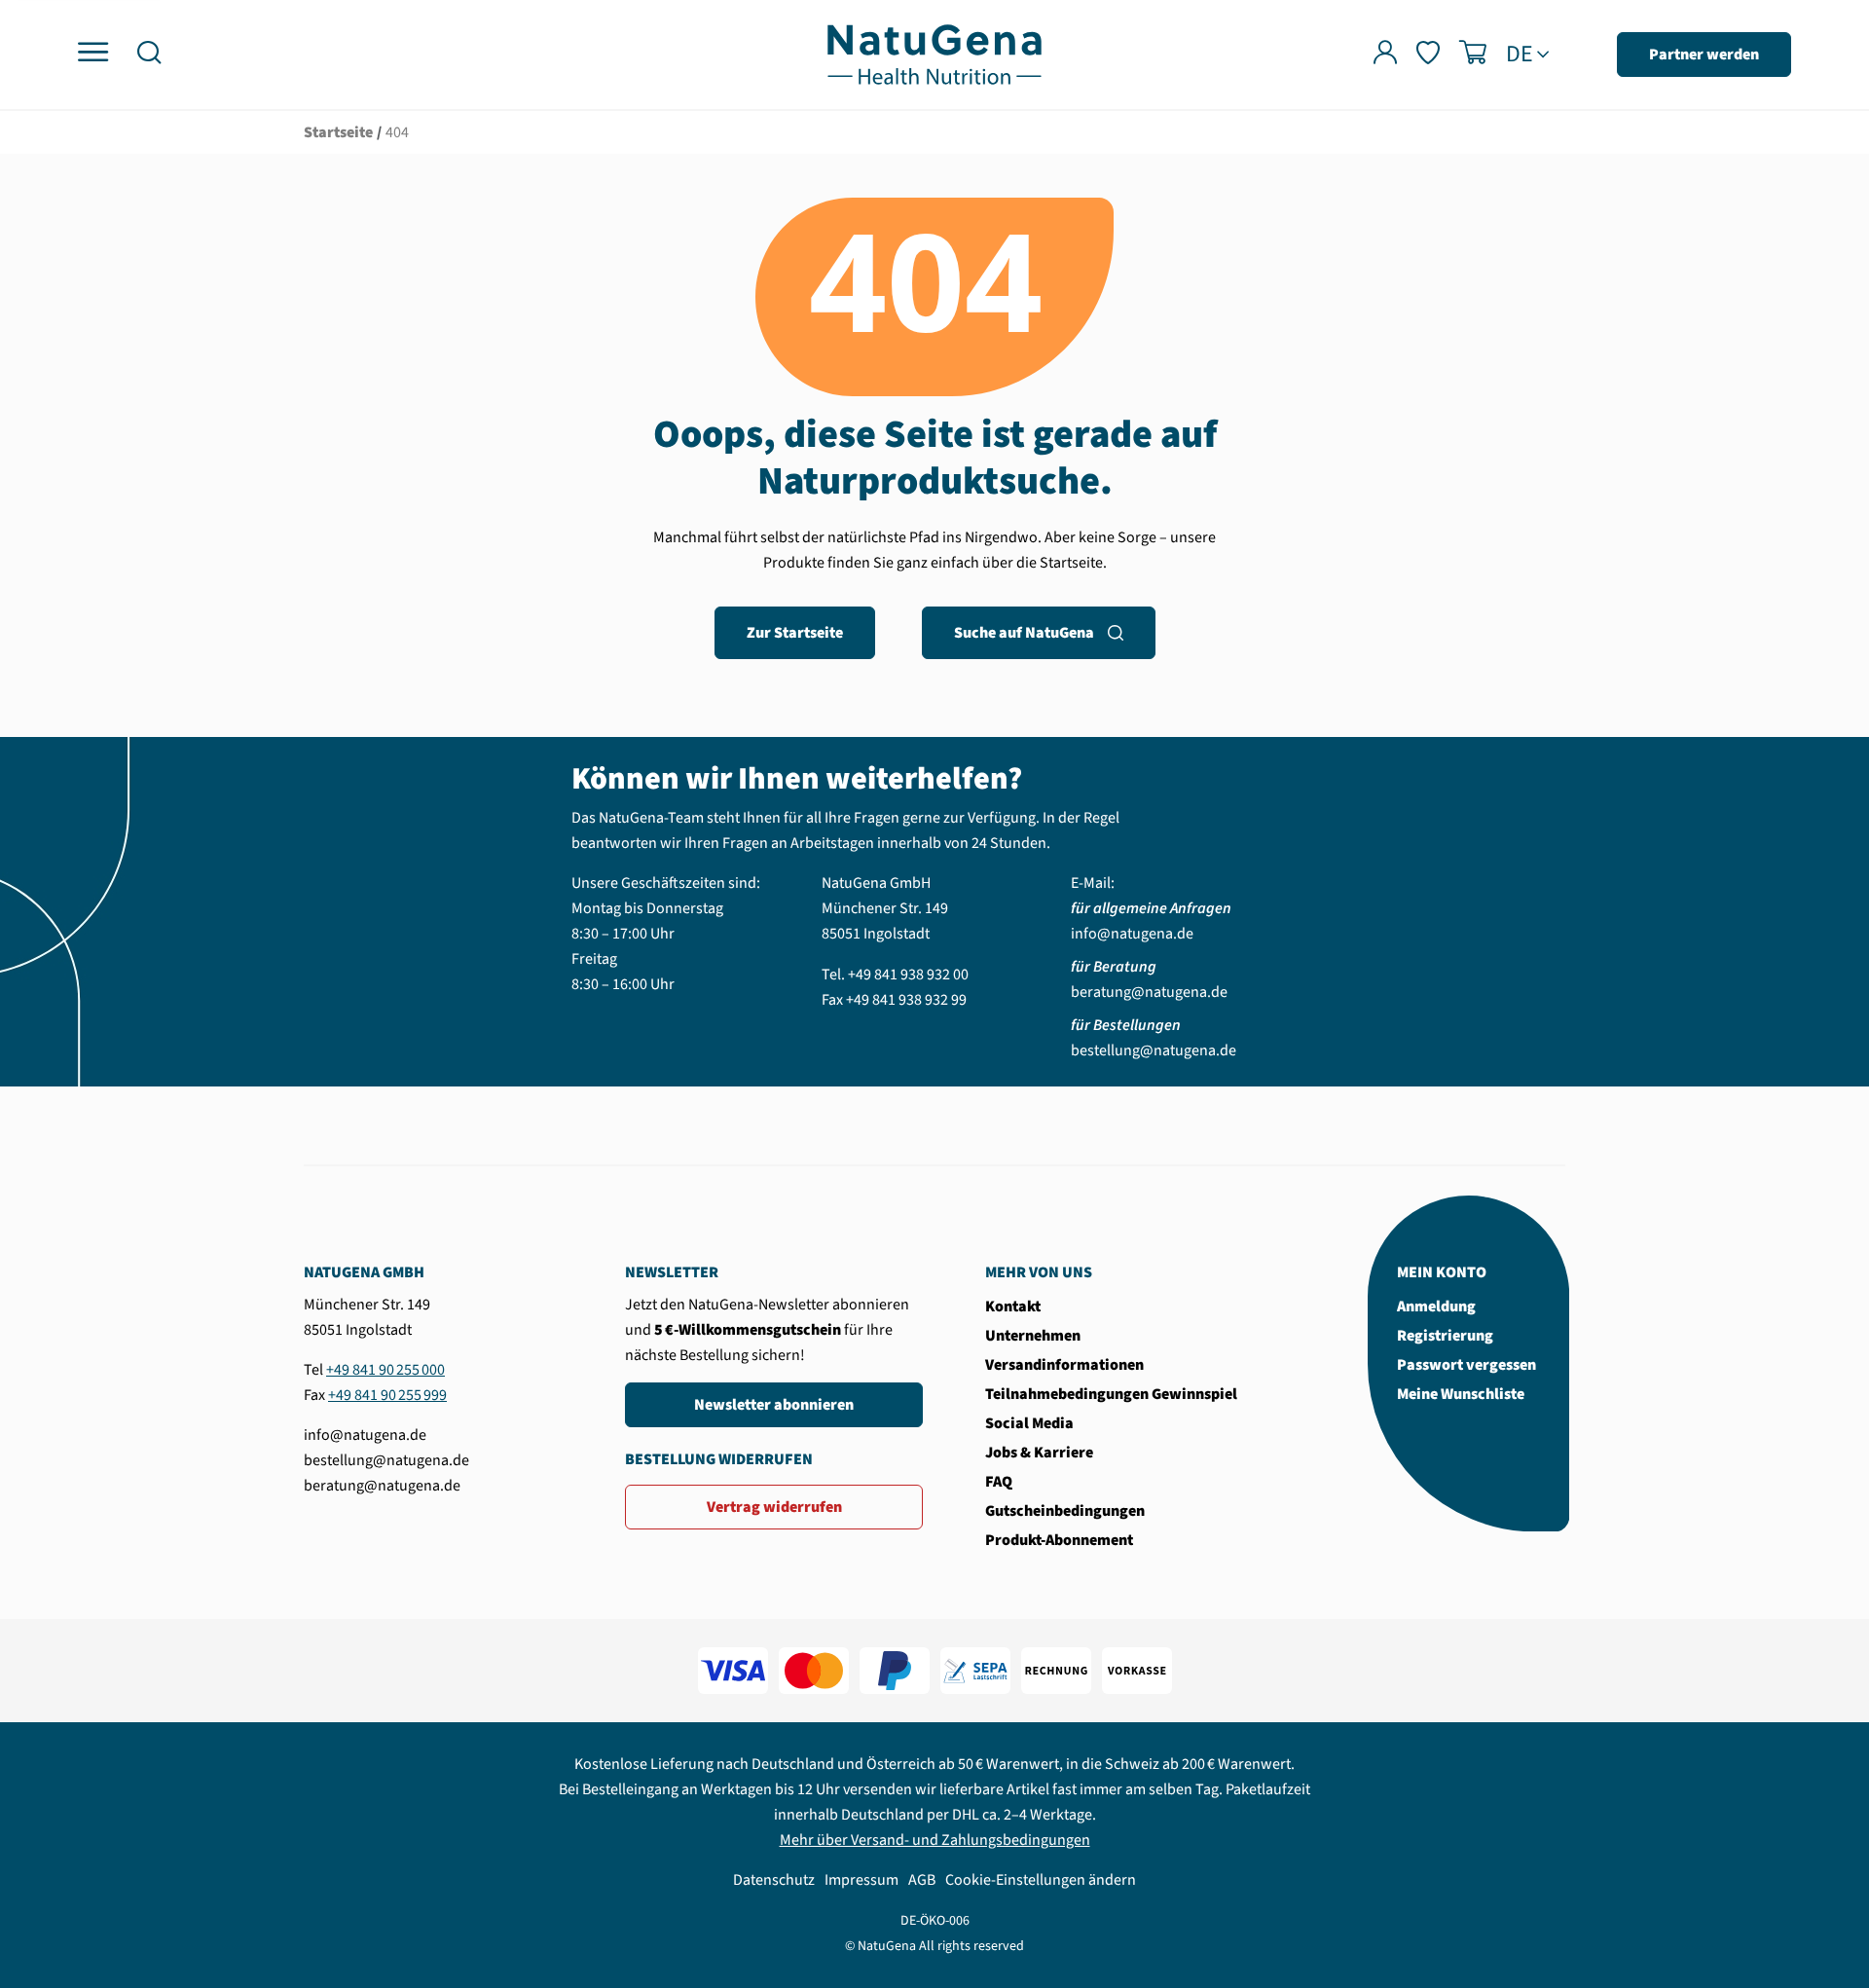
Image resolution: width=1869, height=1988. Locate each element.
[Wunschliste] (1428, 55)
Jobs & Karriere (1039, 1453)
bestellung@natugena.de (1154, 1050)
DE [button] (1520, 55)
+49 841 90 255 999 (387, 1395)
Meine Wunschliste (1461, 1394)
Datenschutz (774, 1880)
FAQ (999, 1482)
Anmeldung (1436, 1307)
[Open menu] (93, 53)
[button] (149, 55)
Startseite (338, 132)
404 (397, 132)
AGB (922, 1880)
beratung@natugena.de (1149, 992)
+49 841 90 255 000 (385, 1370)
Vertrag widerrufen (774, 1507)
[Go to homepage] (934, 54)
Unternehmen (1033, 1336)
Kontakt (1013, 1307)
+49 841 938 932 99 (906, 1000)
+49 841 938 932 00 (908, 975)
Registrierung (1445, 1336)
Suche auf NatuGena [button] (1024, 633)
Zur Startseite (795, 633)
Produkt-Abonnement (1059, 1540)
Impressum (861, 1880)
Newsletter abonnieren (774, 1405)
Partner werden (1704, 55)
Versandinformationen (1064, 1365)
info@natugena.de (1132, 934)
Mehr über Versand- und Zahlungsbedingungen (935, 1840)
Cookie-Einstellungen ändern (1041, 1880)
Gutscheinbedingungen (1065, 1511)
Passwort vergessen (1466, 1365)
